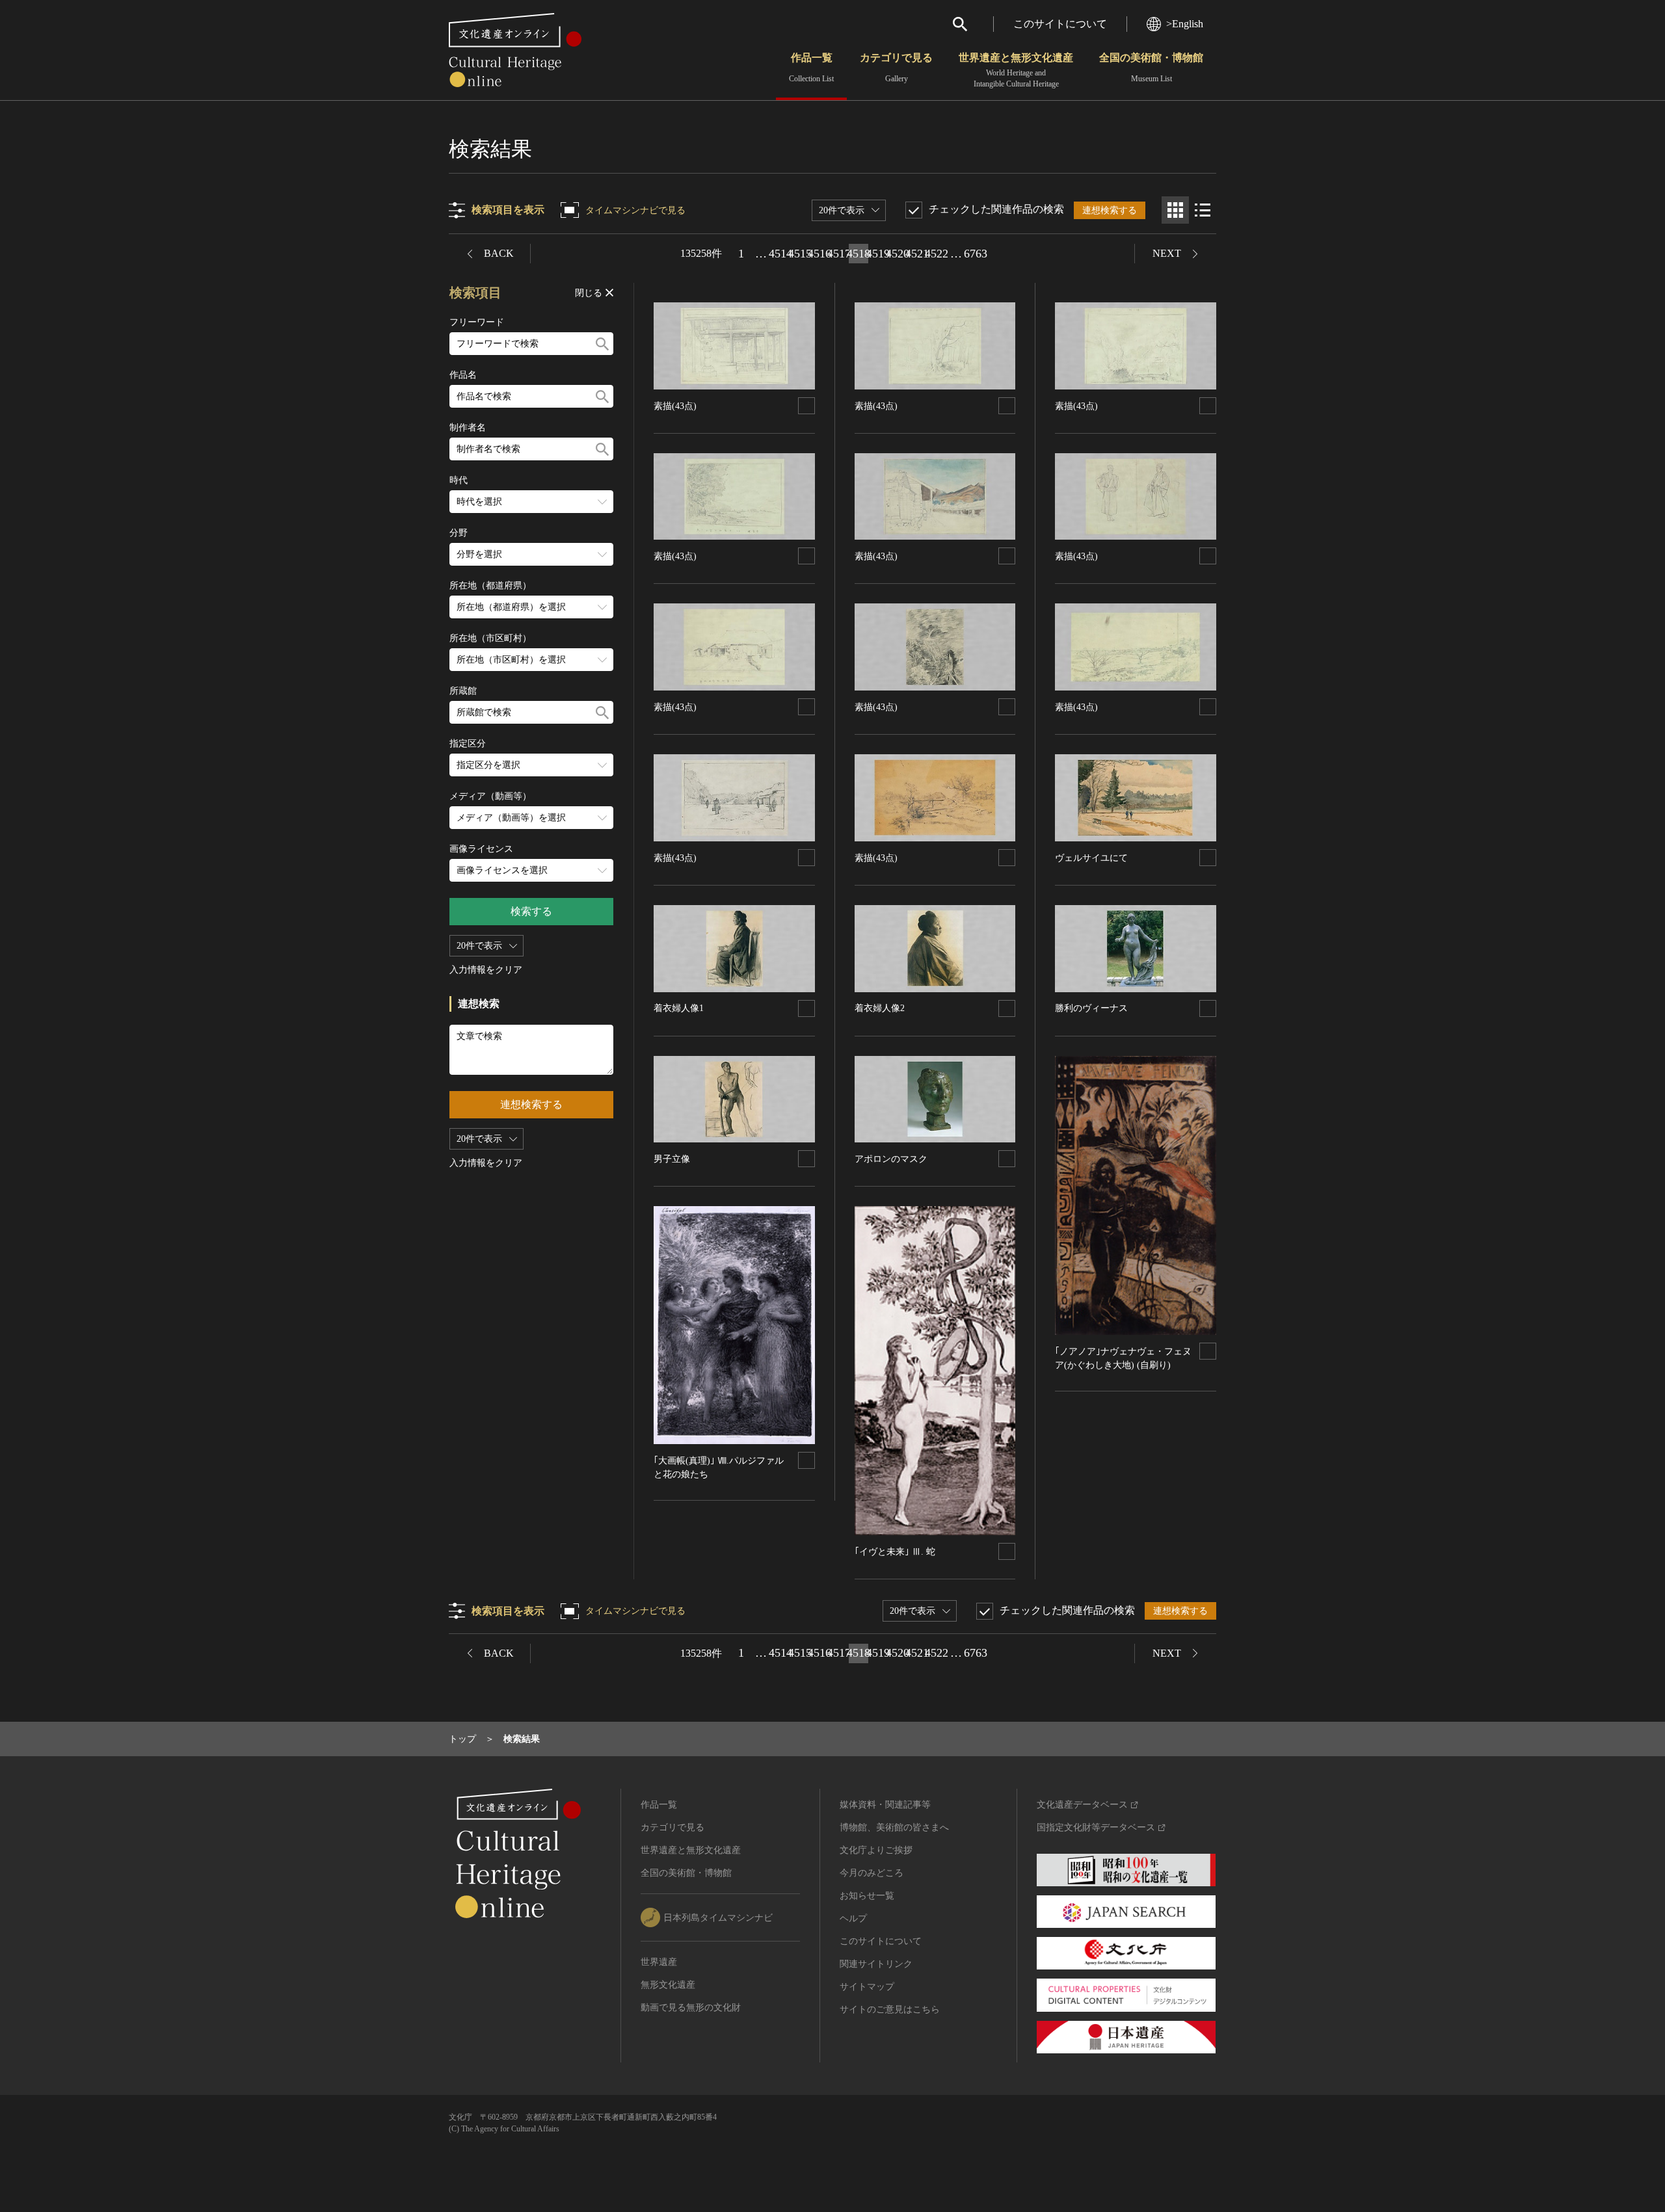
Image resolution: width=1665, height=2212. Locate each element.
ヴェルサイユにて (1091, 858)
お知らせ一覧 (867, 1896)
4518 (859, 254)
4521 (917, 254)
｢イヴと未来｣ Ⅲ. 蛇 (895, 1552)
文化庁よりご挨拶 (876, 1850)
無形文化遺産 (668, 1985)
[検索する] (602, 344)
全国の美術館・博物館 (1151, 68)
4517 (839, 254)
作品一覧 (811, 68)
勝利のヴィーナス (1091, 1008)
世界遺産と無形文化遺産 (1016, 70)
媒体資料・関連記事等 (885, 1805)
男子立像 (672, 1159)
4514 (780, 254)
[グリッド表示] (1175, 210)
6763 (976, 254)
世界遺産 (659, 1962)
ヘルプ (853, 1918)
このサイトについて (1060, 24)
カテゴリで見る (896, 68)
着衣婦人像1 (679, 1008)
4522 (937, 254)
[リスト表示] (1203, 210)
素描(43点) (675, 406)
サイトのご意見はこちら (890, 2009)
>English (1185, 24)
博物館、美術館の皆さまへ (894, 1827)
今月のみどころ (872, 1873)
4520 (898, 254)
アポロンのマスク (891, 1159)
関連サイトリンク (876, 1964)
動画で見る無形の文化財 (691, 2008)
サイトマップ (867, 1987)
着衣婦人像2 (880, 1008)
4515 (800, 254)
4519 (878, 254)
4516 (819, 254)
